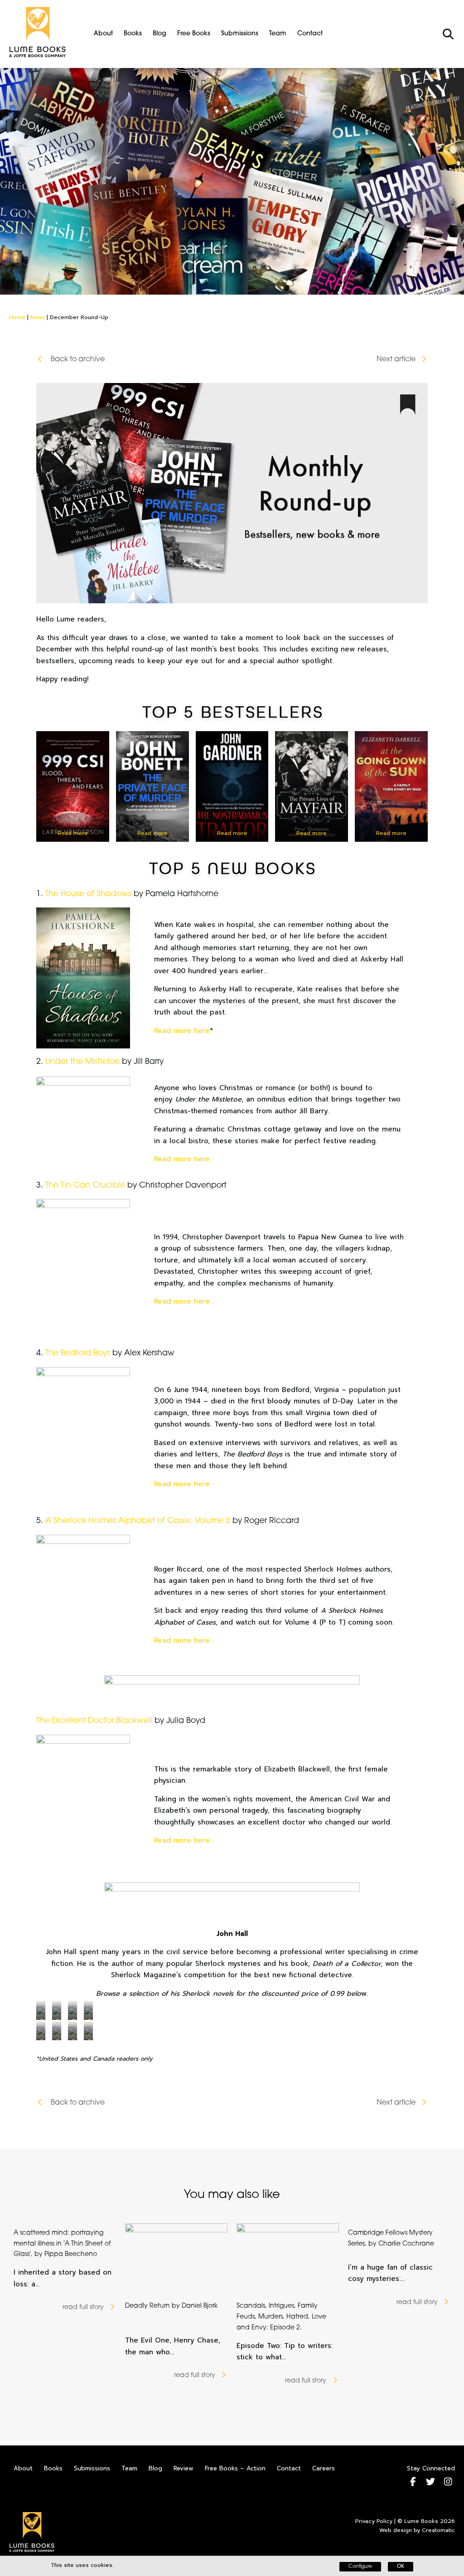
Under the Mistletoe (82, 1062)
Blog (159, 34)
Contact (310, 34)
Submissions (240, 34)
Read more (73, 833)
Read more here (182, 1031)
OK (401, 2567)
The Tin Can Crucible (85, 1186)
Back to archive (77, 359)
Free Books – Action (235, 2468)
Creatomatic (438, 2530)
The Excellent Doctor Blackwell (94, 1721)
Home (17, 317)
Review (184, 2468)
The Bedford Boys (78, 1353)
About (103, 34)
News (38, 317)
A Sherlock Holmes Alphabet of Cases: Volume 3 (138, 1521)
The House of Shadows (88, 894)
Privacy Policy (374, 2521)
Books (133, 34)
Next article (396, 359)
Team (278, 34)
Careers (324, 2468)
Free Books (194, 34)
